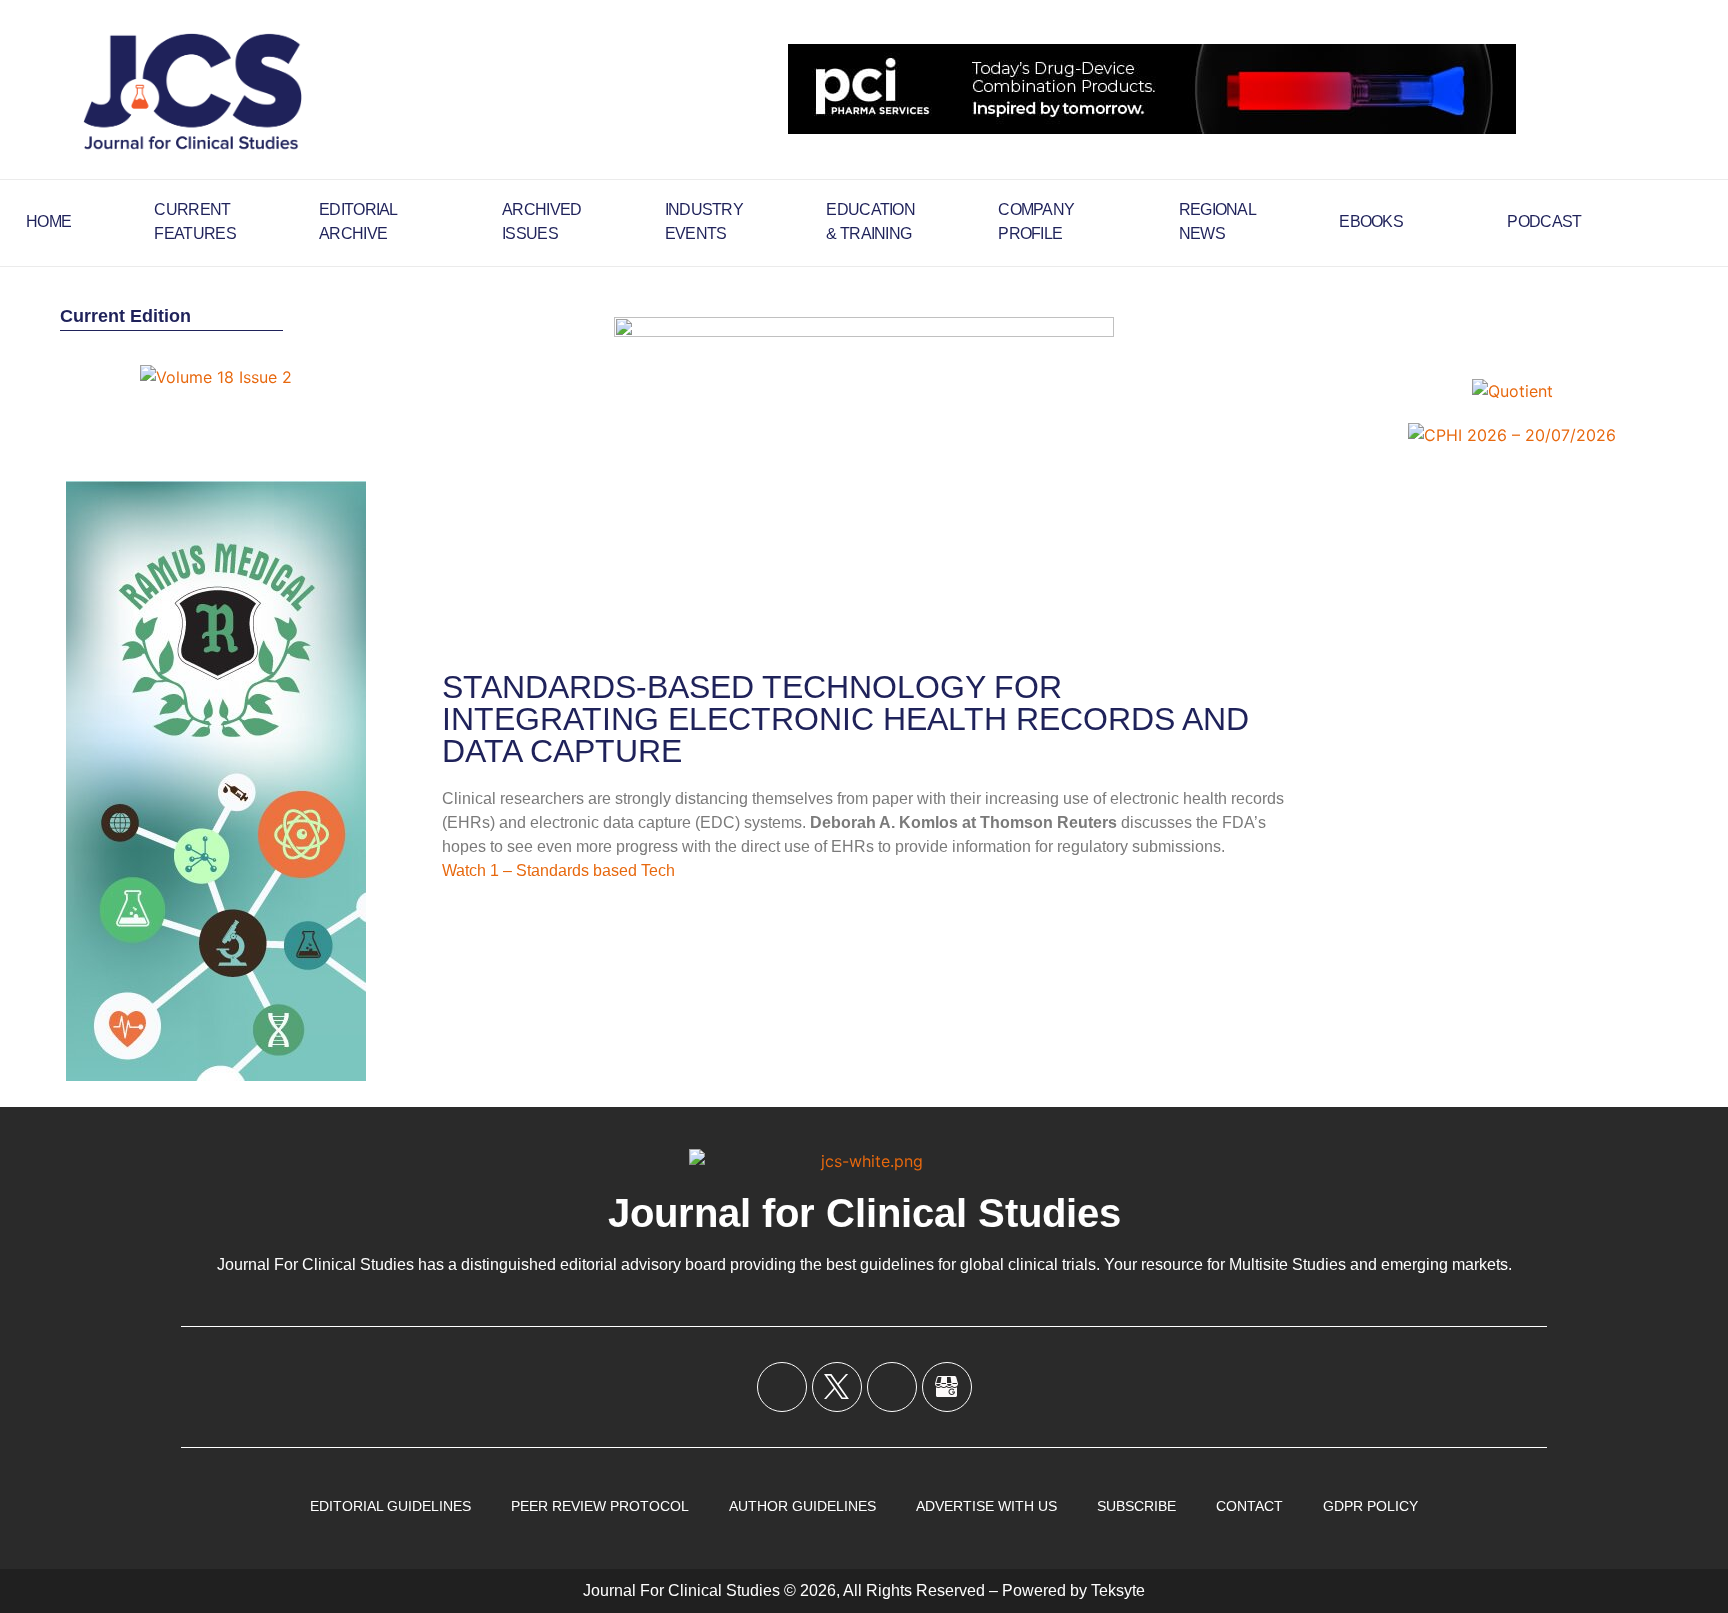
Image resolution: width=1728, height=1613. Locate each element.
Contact (1249, 1506)
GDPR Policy (1370, 1506)
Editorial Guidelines (390, 1506)
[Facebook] (782, 1387)
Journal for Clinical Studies (864, 1213)
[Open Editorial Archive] (411, 222)
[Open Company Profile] (1087, 222)
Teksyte (1118, 1590)
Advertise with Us (986, 1506)
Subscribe (1136, 1506)
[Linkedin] (892, 1387)
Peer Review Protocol (600, 1506)
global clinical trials (1028, 1264)
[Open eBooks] (1416, 222)
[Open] (1694, 222)
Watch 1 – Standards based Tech (558, 870)
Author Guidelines (802, 1506)
